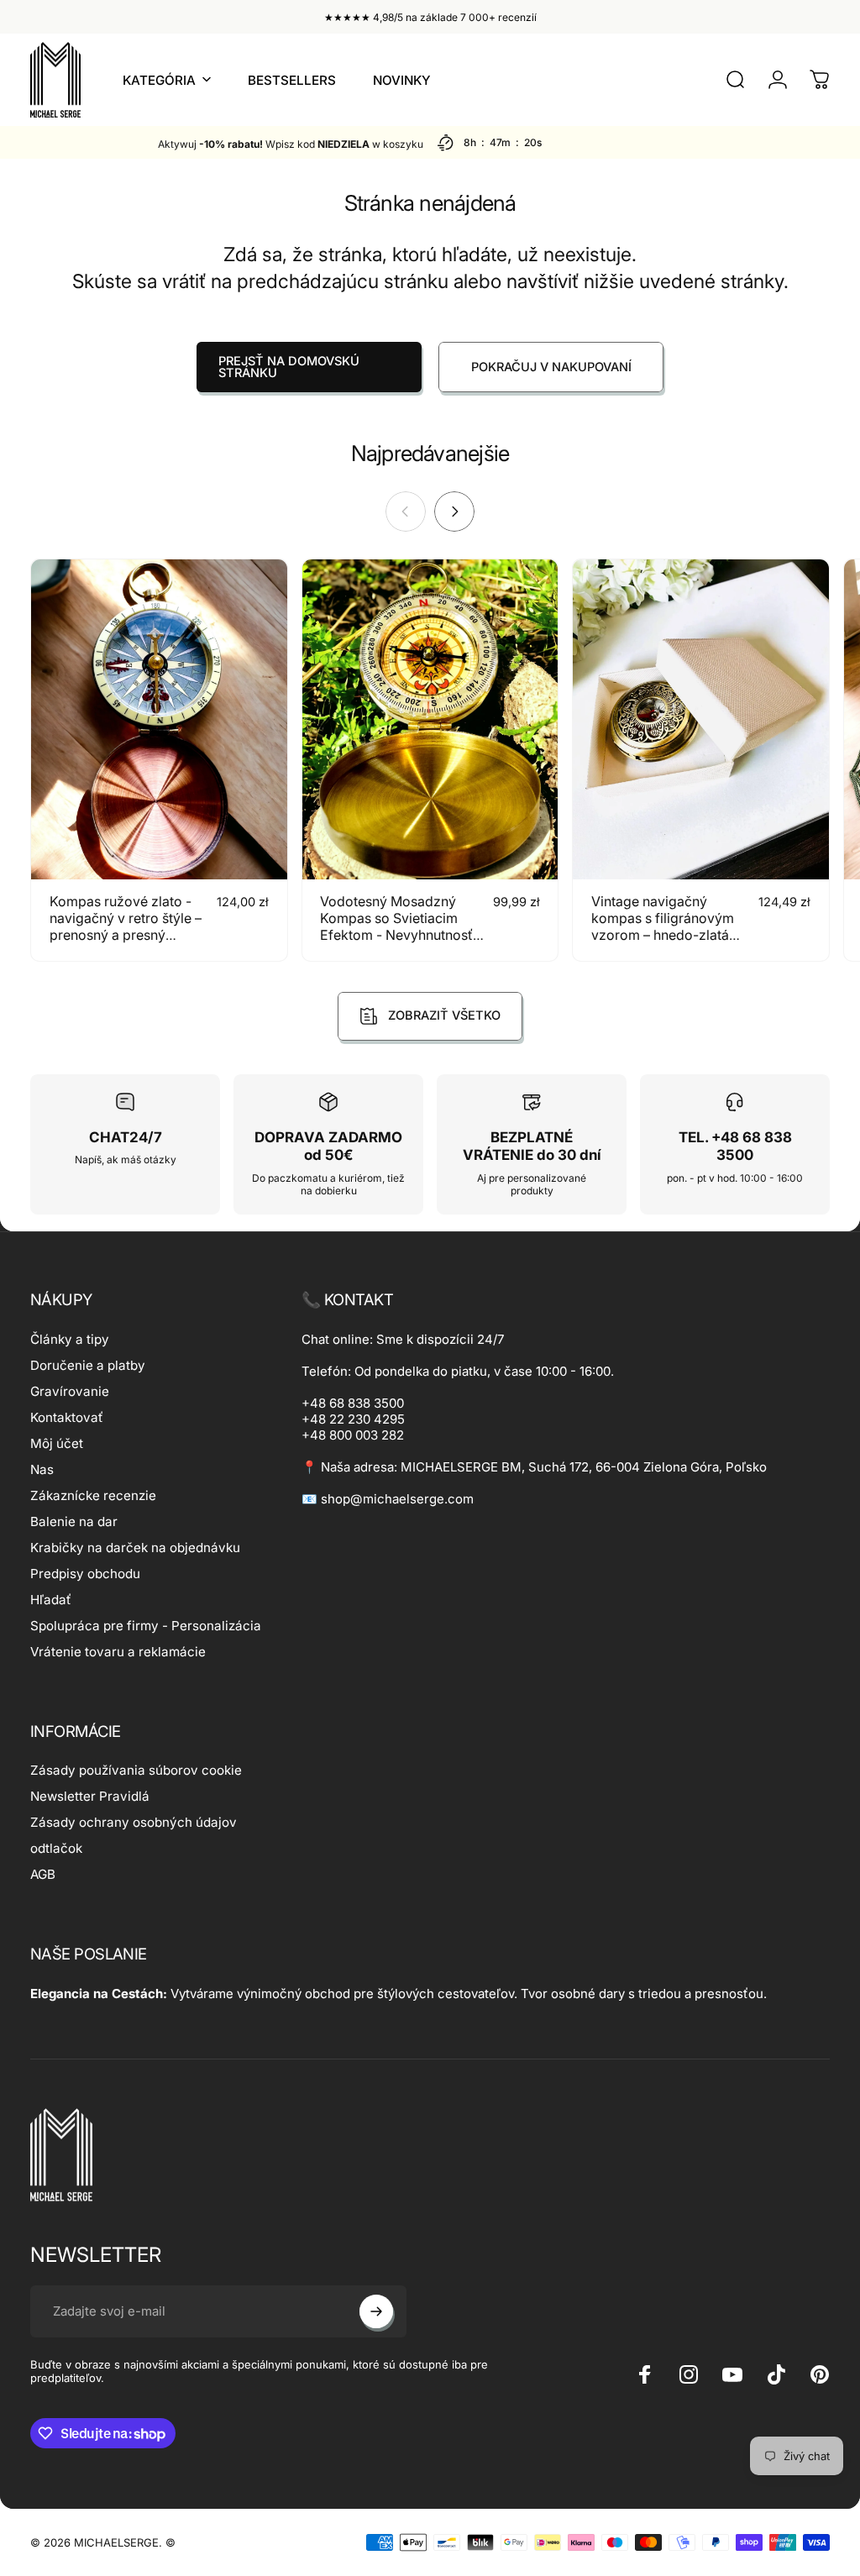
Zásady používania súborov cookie (136, 1770)
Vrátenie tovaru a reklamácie (118, 1652)
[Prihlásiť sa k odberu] (376, 2311)
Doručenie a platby (88, 1365)
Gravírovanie (70, 1391)
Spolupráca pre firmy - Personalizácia (146, 1626)
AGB (43, 1874)
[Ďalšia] (454, 512)
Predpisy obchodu (85, 1574)
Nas (42, 1469)
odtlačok (56, 1848)
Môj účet (57, 1443)
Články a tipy (70, 1339)
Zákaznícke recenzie (93, 1495)
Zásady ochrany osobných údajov (134, 1822)
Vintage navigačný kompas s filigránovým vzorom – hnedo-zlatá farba (663, 926)
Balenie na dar (74, 1521)
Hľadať (51, 1600)
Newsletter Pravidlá (90, 1796)
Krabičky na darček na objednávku (135, 1548)
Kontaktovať (67, 1417)
